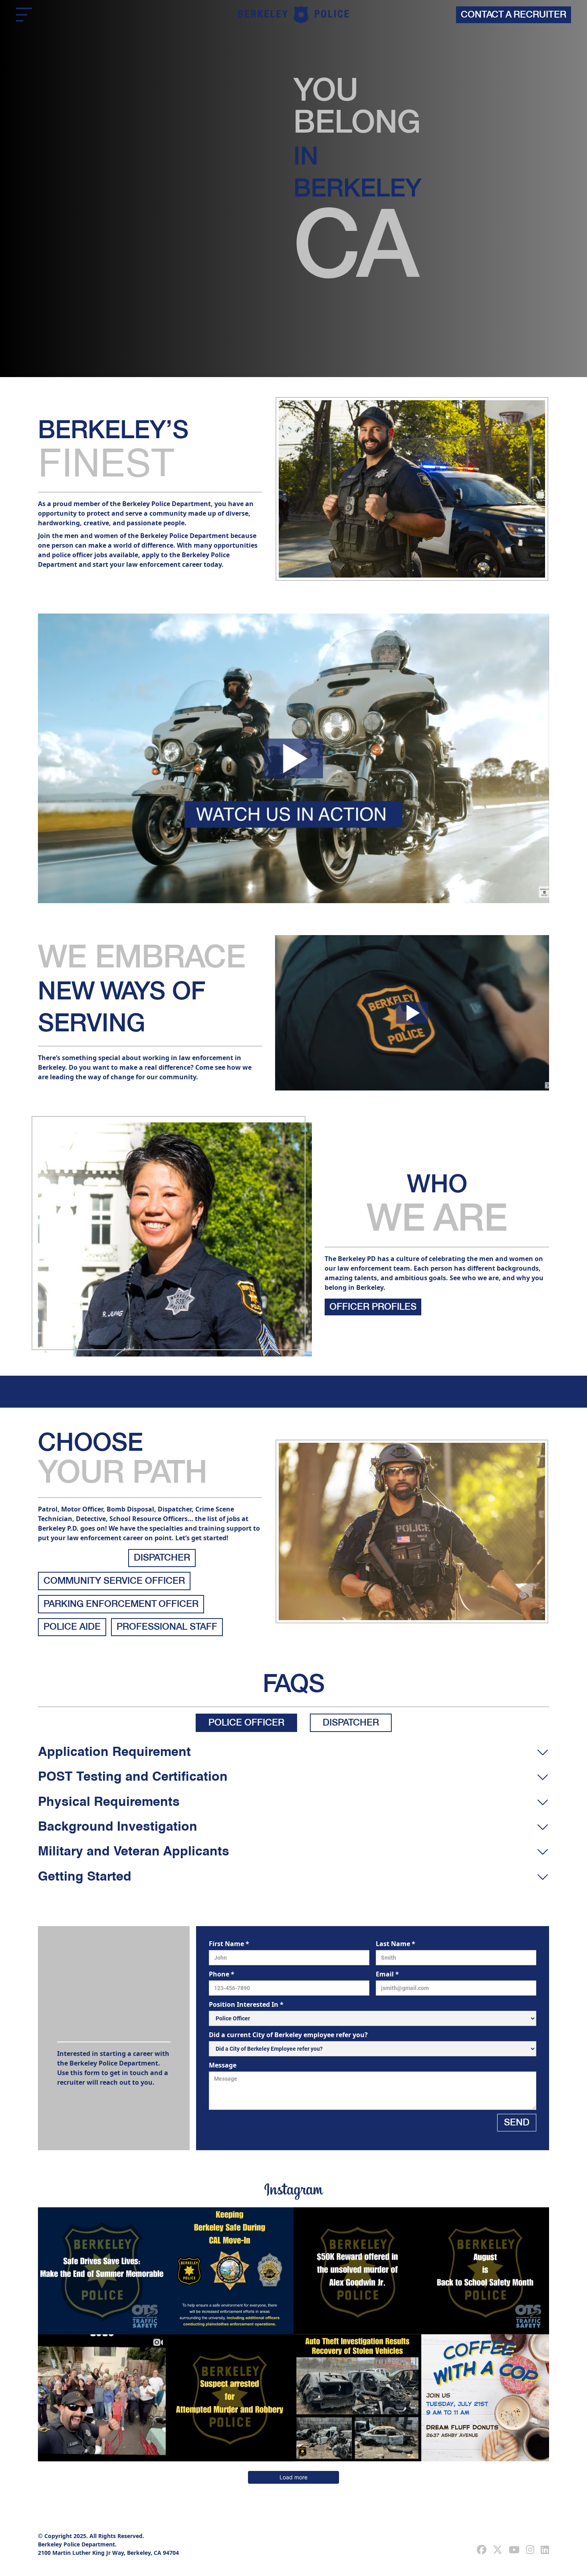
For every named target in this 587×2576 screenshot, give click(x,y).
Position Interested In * (246, 2004)
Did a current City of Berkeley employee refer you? (288, 2035)
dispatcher (162, 1558)
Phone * (222, 1974)
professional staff (167, 1627)
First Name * (229, 1944)
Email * (387, 1974)
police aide (72, 1627)
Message (223, 2065)
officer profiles (373, 1307)
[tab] (246, 1723)
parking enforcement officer (121, 1605)
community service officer (114, 1581)
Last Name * (396, 1944)
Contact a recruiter (514, 15)
